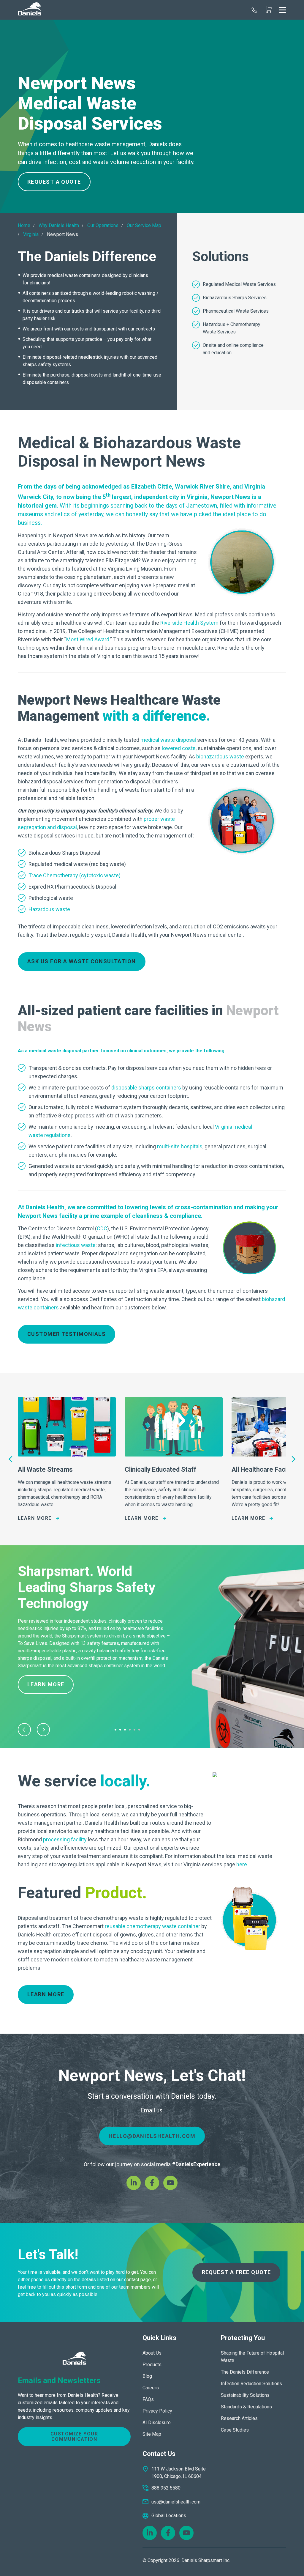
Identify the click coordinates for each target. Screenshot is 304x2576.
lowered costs (179, 748)
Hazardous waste (49, 909)
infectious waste (76, 1245)
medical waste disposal (168, 740)
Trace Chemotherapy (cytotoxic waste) (75, 875)
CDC (102, 1228)
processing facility (65, 1839)
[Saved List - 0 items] (269, 10)
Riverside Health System (189, 623)
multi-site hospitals (180, 1146)
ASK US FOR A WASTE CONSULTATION (82, 961)
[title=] (30, 10)
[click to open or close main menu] (282, 10)
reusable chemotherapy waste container (152, 1926)
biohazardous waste (220, 756)
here (242, 1864)
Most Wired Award (88, 639)
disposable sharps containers (146, 1088)
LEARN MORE (46, 1994)
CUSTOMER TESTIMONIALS (66, 1334)
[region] (152, 114)
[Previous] (11, 1459)
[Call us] (254, 10)
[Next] (293, 1459)
